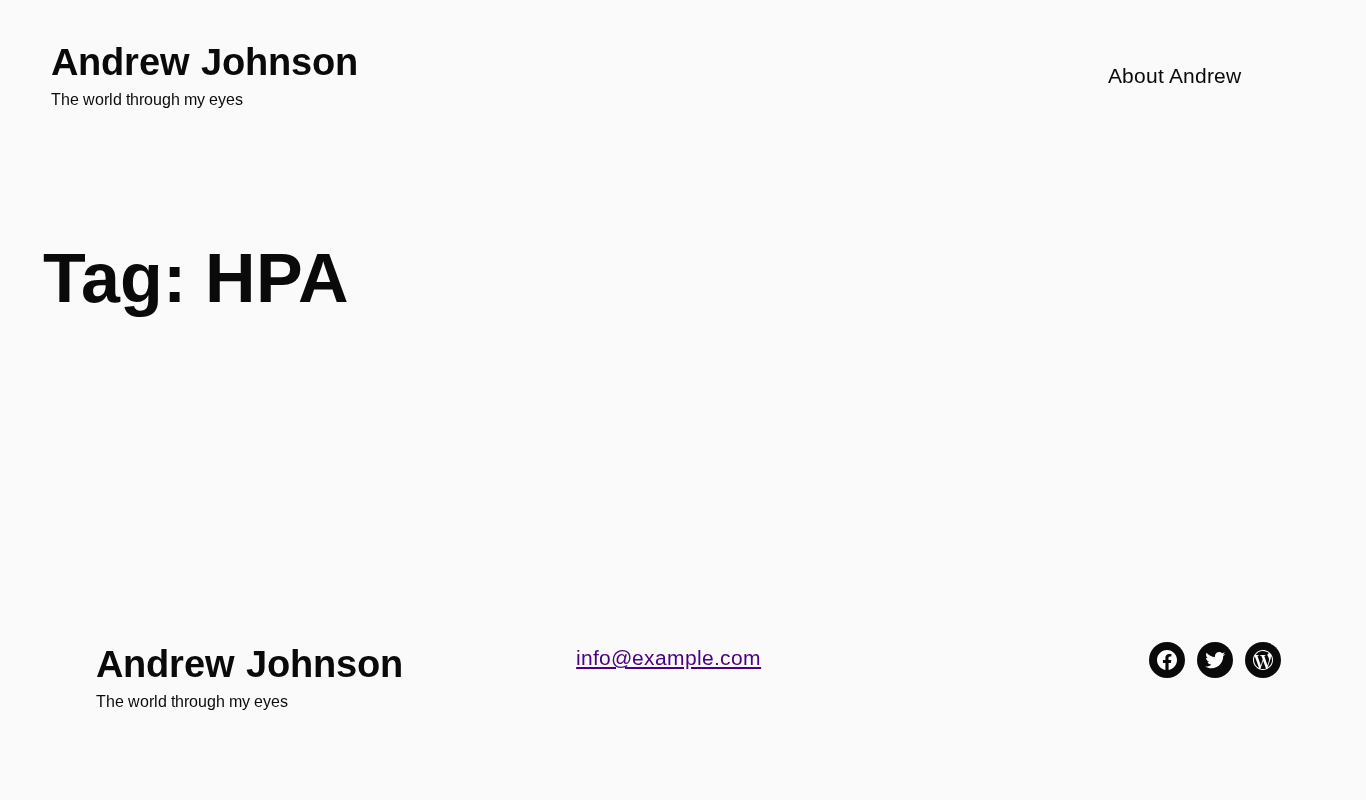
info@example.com (668, 658)
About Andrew (1174, 76)
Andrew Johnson (204, 61)
